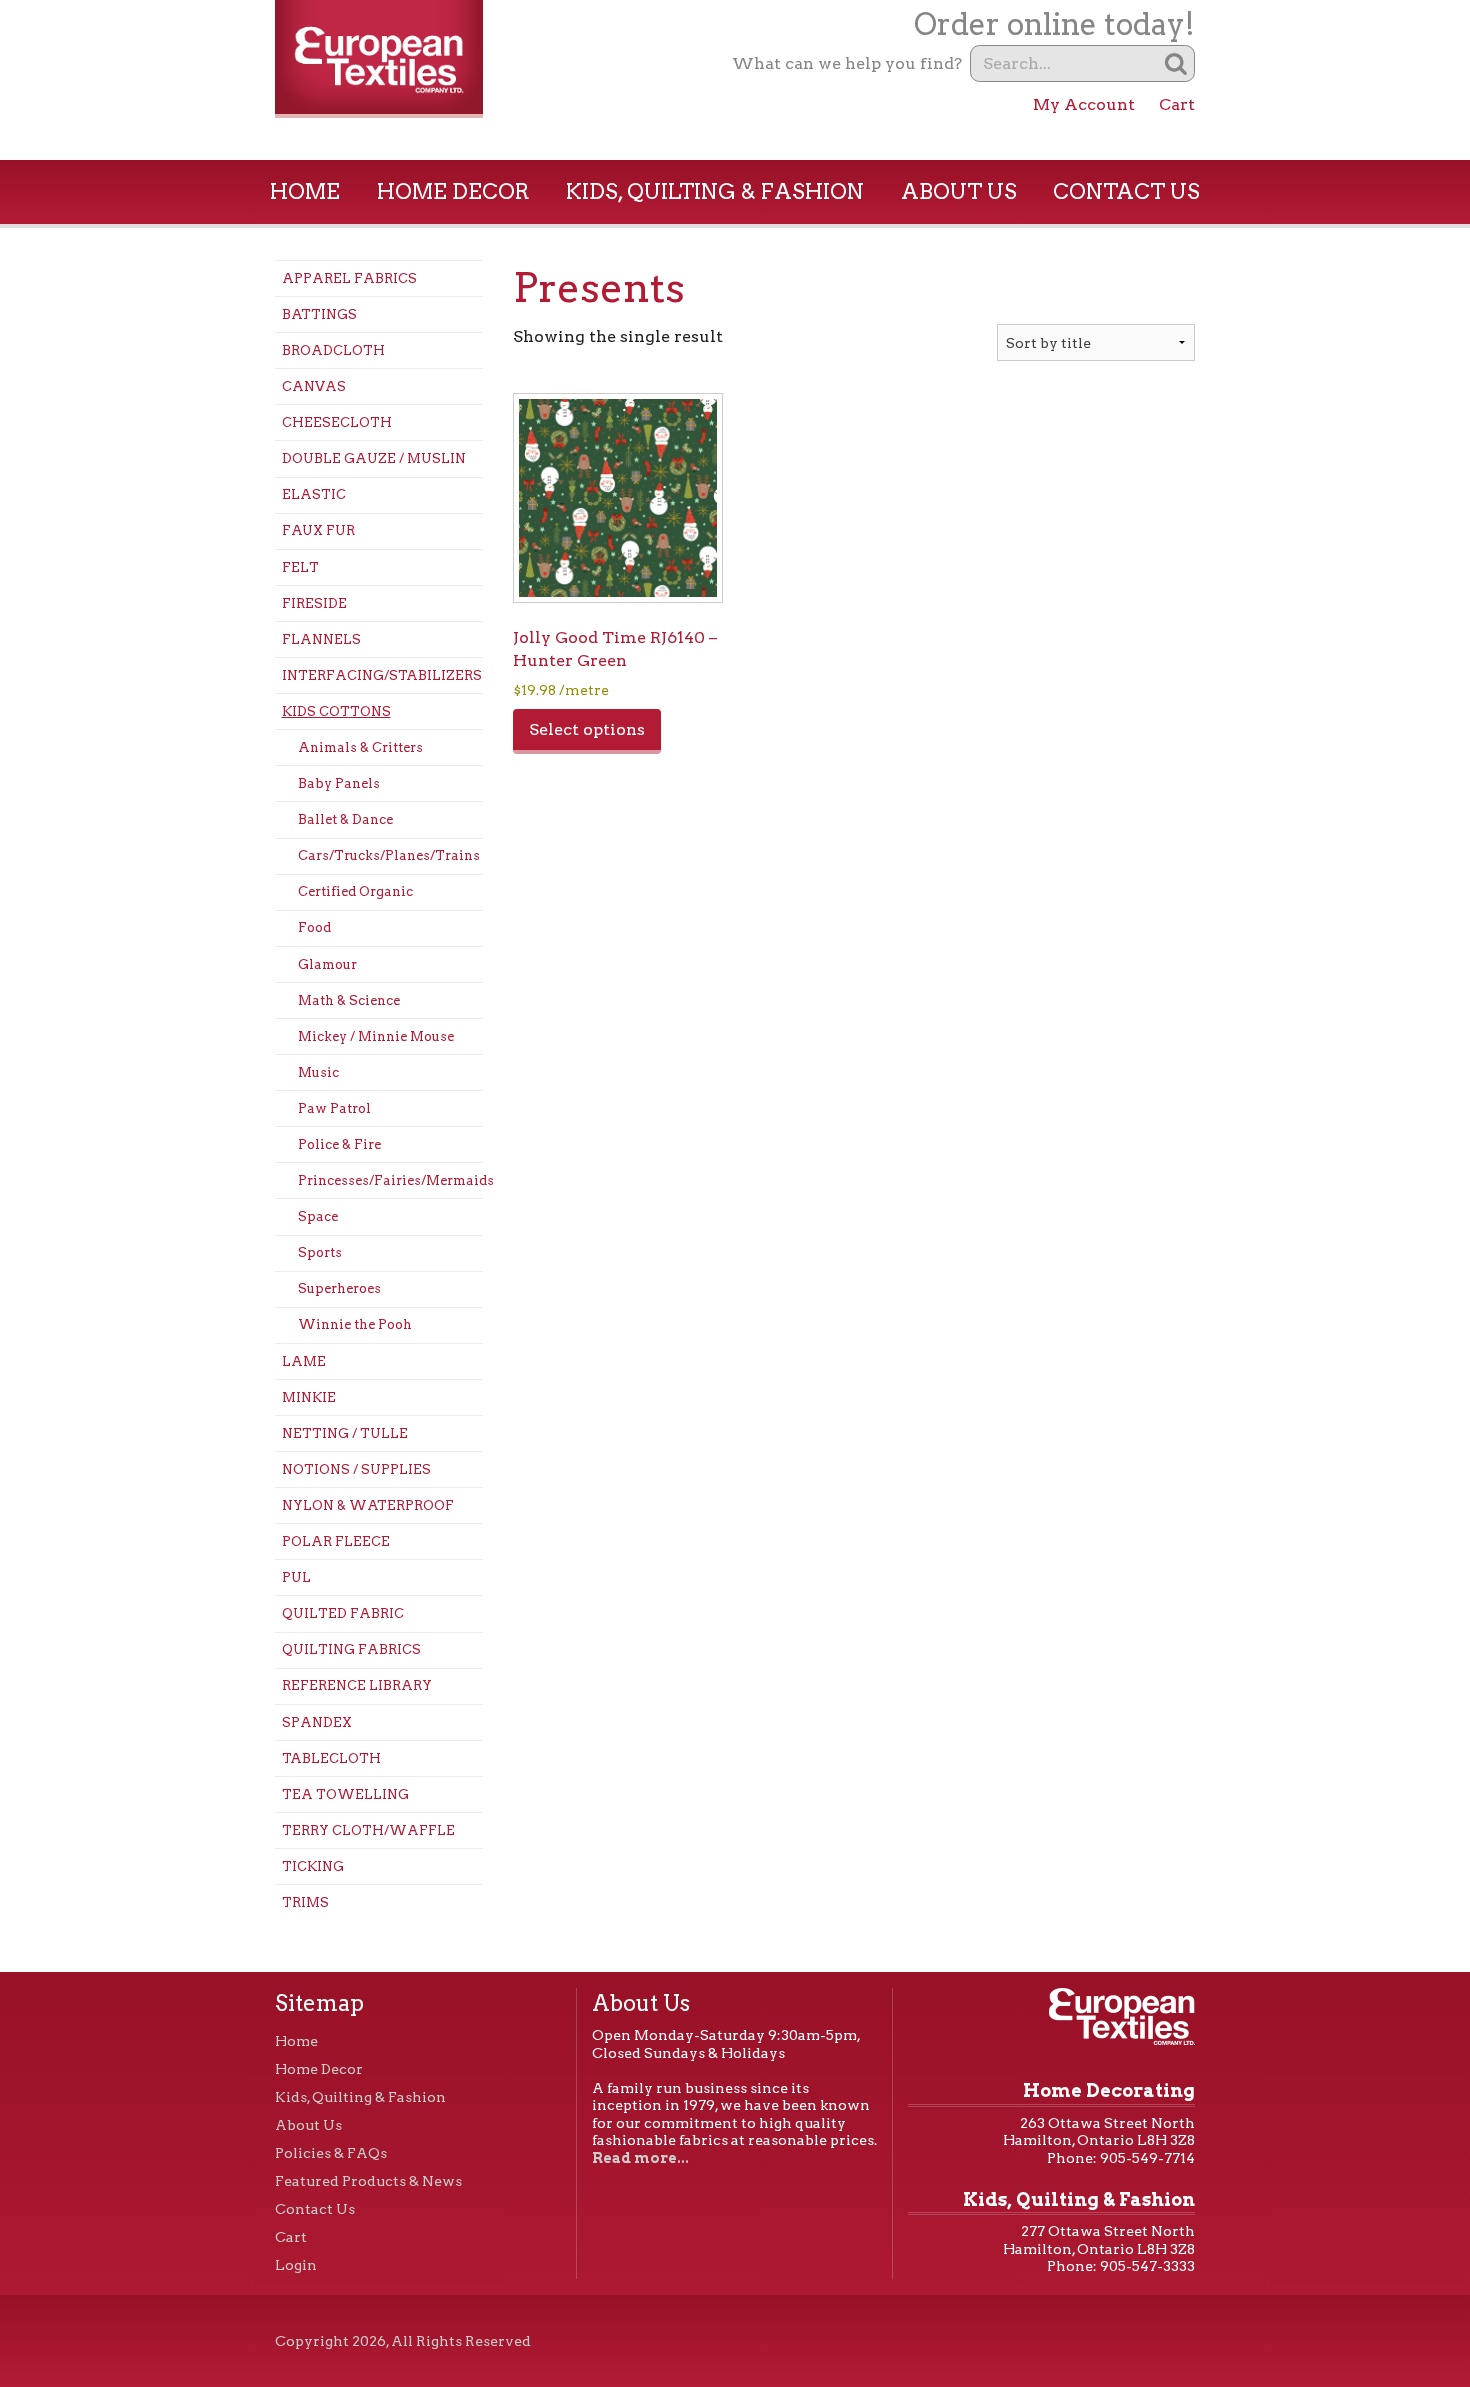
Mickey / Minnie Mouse (376, 1036)
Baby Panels (339, 783)
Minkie (309, 1397)
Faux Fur (318, 530)
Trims (305, 1902)
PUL (296, 1577)
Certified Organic (355, 891)
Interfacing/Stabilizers (382, 675)
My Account (1084, 104)
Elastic (314, 494)
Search (1176, 63)
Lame (304, 1361)
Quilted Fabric (343, 1613)
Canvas (314, 386)
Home (305, 191)
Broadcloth (333, 350)
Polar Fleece (336, 1541)
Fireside (314, 603)
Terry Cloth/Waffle (368, 1830)
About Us (959, 191)
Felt (300, 567)
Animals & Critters (360, 747)
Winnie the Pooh (355, 1324)
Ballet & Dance (345, 819)
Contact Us (1126, 191)
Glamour (327, 964)
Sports (320, 1252)
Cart (1177, 104)
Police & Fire (339, 1144)
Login (296, 2265)
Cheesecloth (337, 422)
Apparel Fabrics (349, 278)
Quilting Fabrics (351, 1649)
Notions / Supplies (356, 1469)
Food (314, 927)
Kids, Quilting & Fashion (715, 191)
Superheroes (339, 1288)
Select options (587, 729)
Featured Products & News (368, 2181)
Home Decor (453, 191)
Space (318, 1216)
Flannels (321, 639)
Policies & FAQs (331, 2153)
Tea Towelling (345, 1794)
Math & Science (349, 1000)
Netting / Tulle (345, 1433)
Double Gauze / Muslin (374, 458)
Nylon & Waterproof (368, 1505)
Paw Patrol (334, 1108)
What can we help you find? (847, 63)
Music (318, 1072)
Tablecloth (331, 1758)
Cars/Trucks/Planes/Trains (389, 855)
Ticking (313, 1866)
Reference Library (357, 1685)
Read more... (640, 2158)
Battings (319, 314)
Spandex (317, 1722)
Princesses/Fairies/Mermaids (390, 1180)
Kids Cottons (336, 711)
